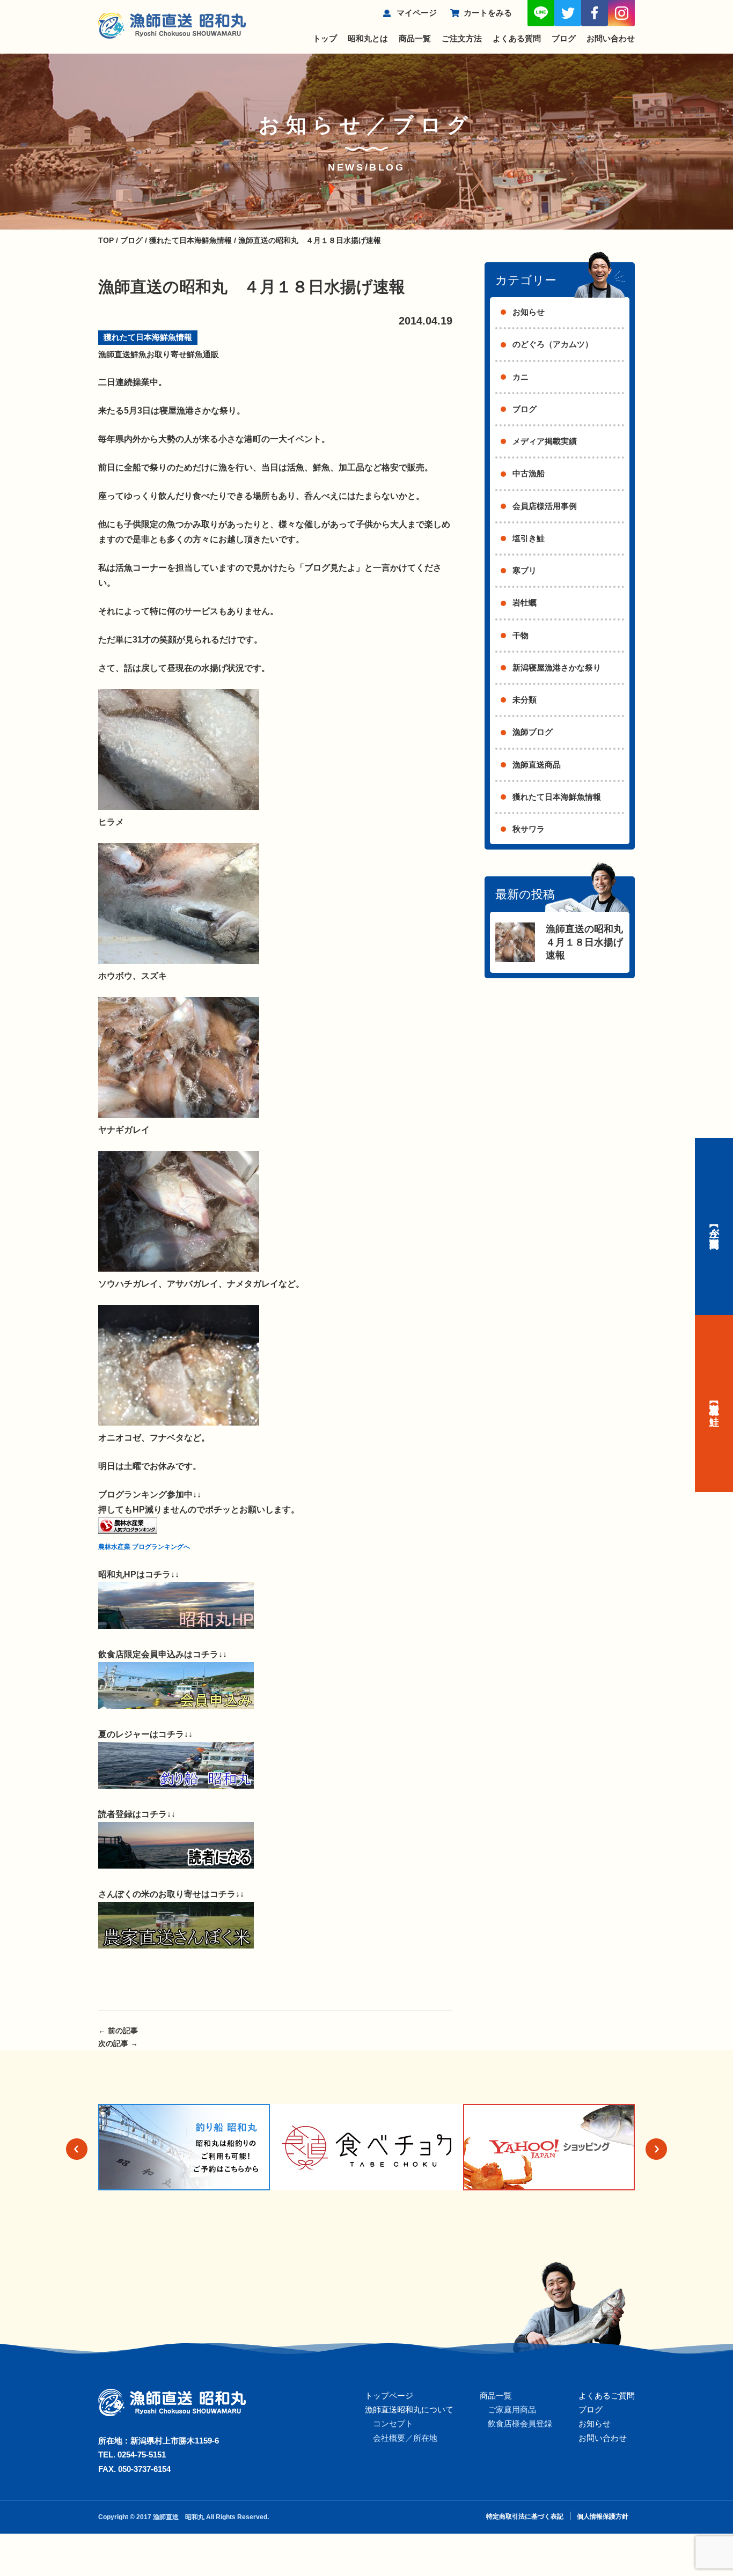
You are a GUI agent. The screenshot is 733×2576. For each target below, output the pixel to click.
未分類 (525, 700)
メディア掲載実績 (545, 441)
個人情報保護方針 (603, 2516)
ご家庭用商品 (512, 2409)
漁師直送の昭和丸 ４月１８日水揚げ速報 (589, 942)
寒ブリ (525, 570)
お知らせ (529, 312)
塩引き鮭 (529, 538)
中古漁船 (529, 473)
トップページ (389, 2396)
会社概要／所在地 (405, 2438)
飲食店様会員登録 (520, 2423)
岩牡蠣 (525, 603)
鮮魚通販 (203, 354)
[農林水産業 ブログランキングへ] (128, 1531)
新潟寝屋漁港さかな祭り (557, 667)
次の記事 (118, 2043)
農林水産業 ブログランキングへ (144, 1547)
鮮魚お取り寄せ (159, 354)
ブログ (564, 38)
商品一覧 (415, 38)
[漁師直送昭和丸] (176, 1626)
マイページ (417, 13)
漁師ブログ (533, 732)
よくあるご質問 (607, 2396)
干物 (521, 635)
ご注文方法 (462, 38)
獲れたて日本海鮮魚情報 (148, 337)
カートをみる (488, 13)
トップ (325, 38)
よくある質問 (517, 38)
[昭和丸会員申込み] (176, 1706)
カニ (521, 377)
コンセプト (393, 2423)
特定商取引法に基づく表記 (525, 2516)
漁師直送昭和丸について (409, 2409)
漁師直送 (114, 354)
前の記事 (118, 2031)
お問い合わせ (611, 38)
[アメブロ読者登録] (176, 1866)
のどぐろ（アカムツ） (553, 344)
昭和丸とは (368, 38)
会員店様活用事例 (545, 506)
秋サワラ (529, 829)
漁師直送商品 (537, 765)
